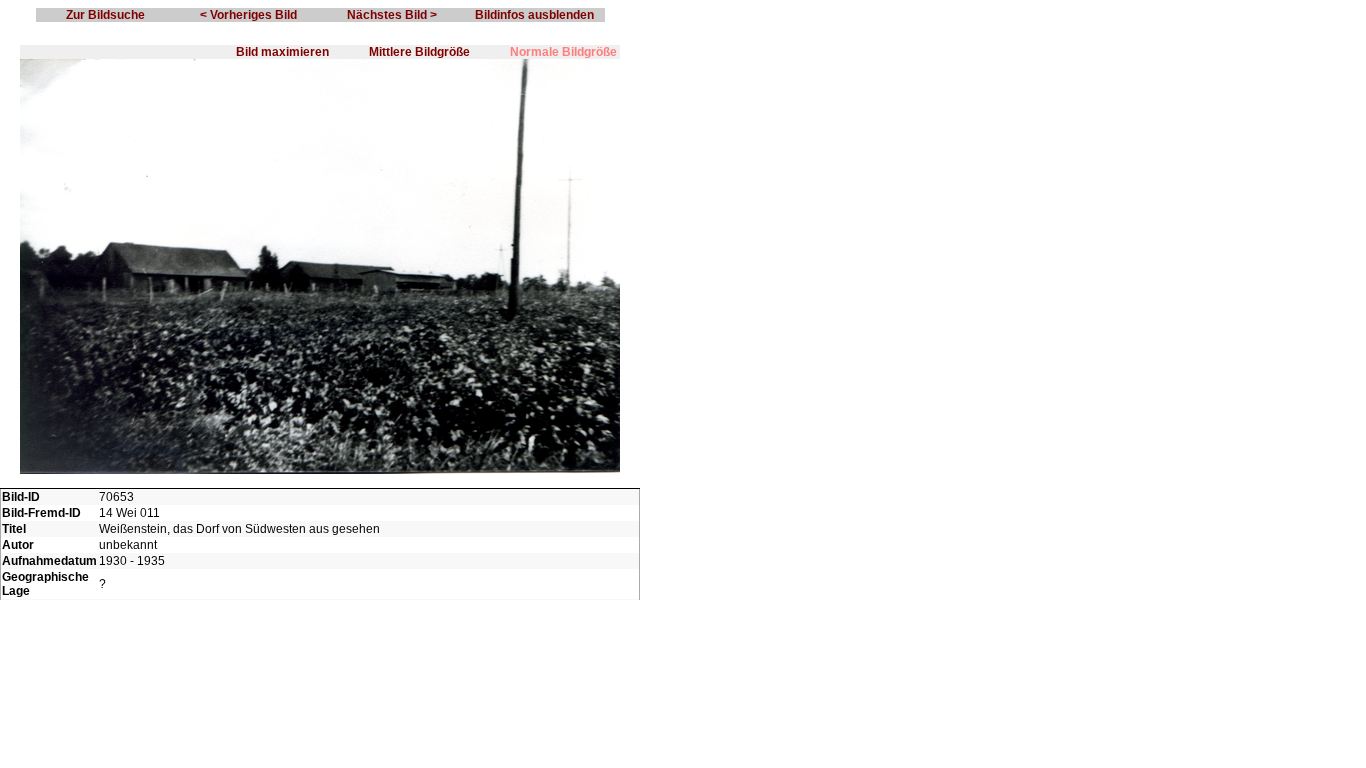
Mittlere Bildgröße (419, 52)
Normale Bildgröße (563, 52)
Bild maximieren (282, 52)
